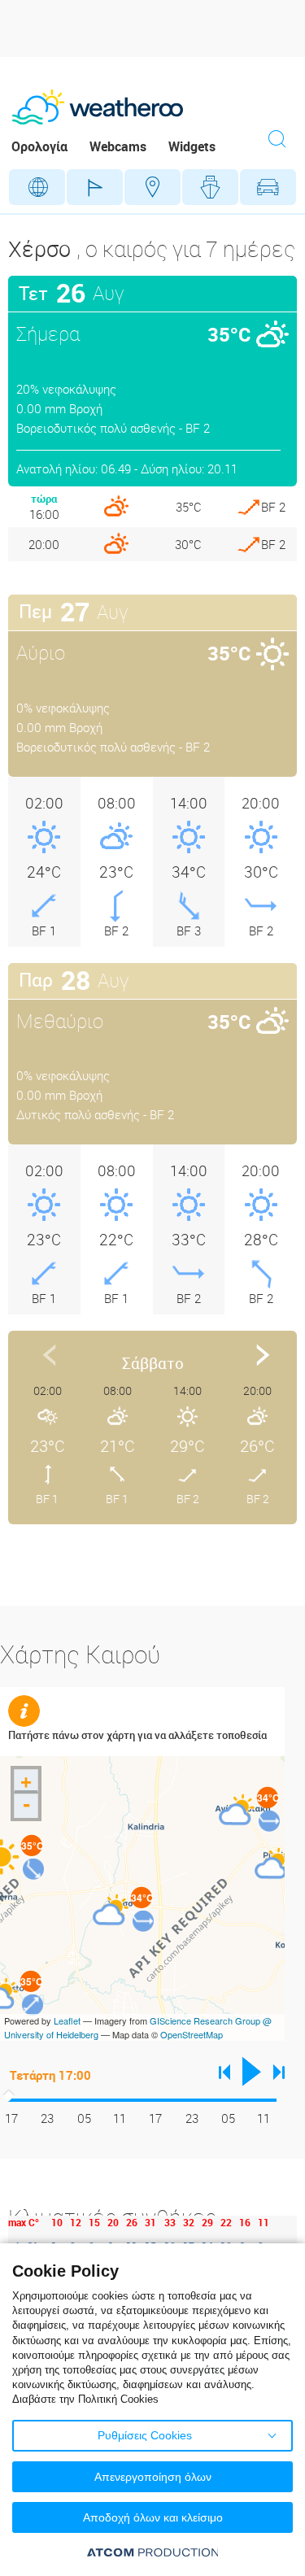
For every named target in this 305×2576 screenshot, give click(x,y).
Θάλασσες (210, 187)
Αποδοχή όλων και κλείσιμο (153, 2517)
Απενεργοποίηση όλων (153, 2477)
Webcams (118, 146)
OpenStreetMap (192, 2034)
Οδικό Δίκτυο (268, 187)
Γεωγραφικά (37, 187)
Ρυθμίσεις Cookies (145, 2435)
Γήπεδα (95, 187)
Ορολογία (39, 146)
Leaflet (67, 2020)
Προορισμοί (152, 187)
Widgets (192, 146)
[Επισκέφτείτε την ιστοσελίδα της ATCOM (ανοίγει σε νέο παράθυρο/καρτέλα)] (153, 2552)
